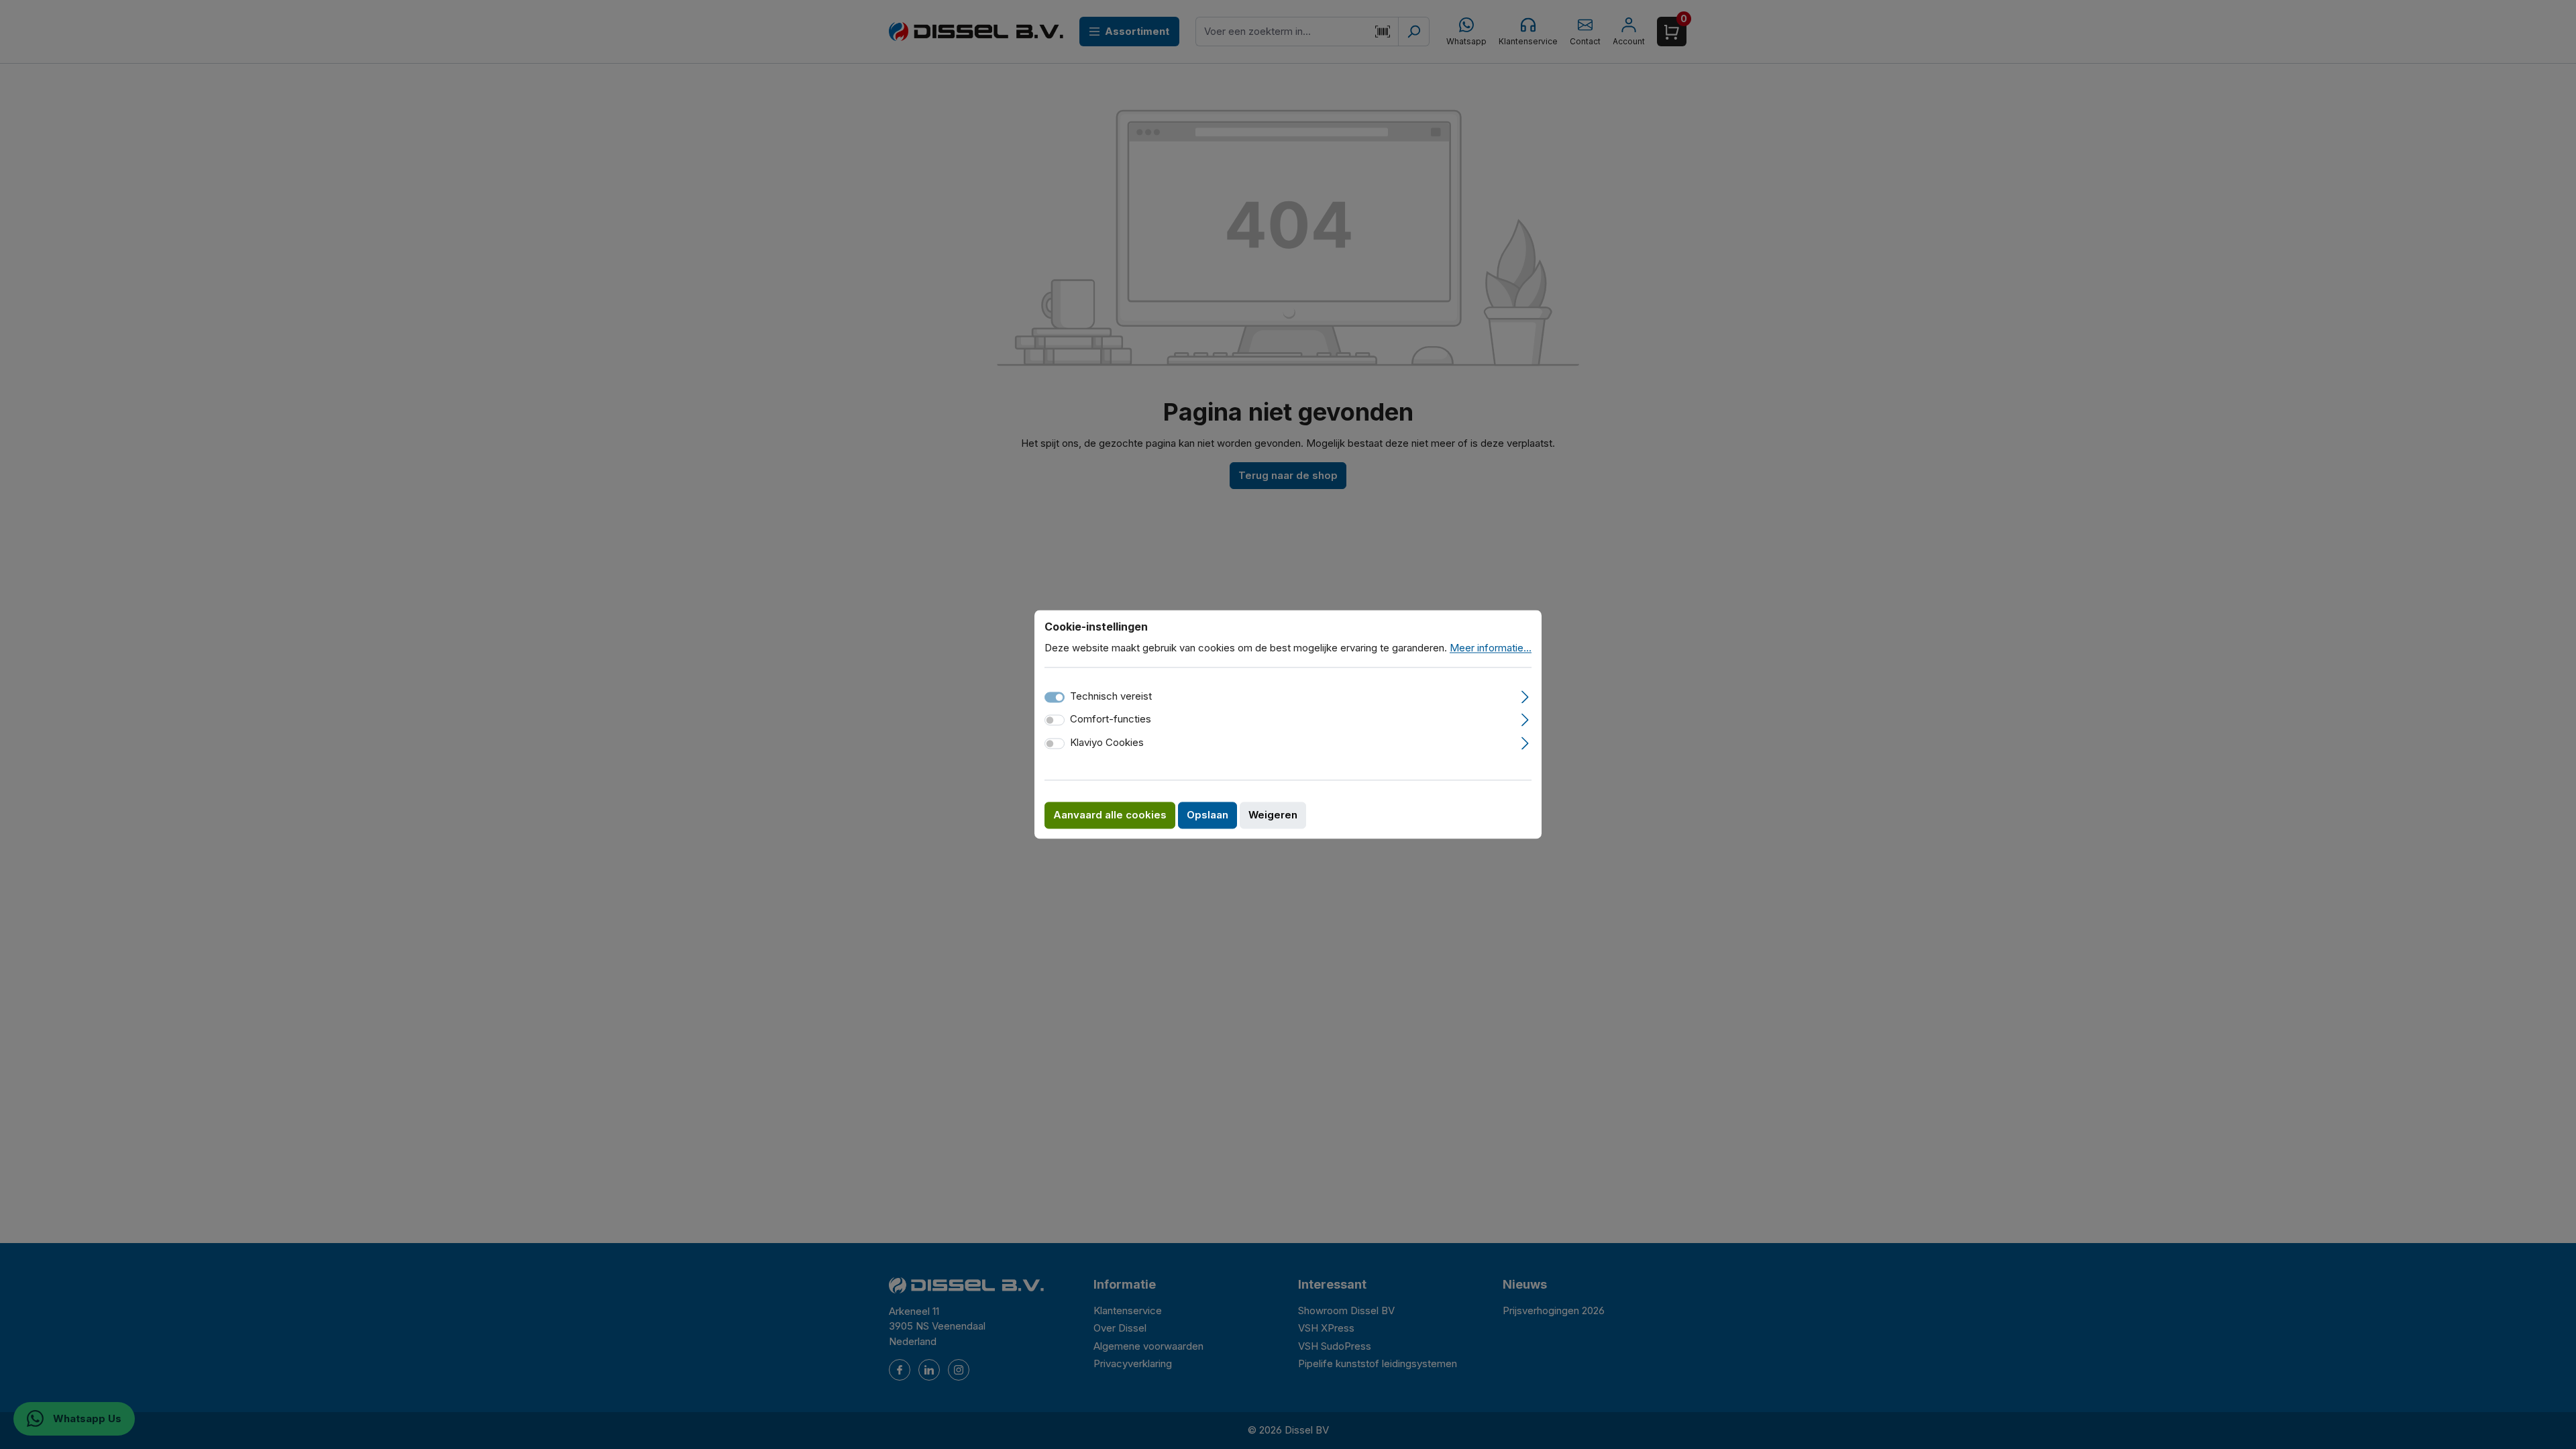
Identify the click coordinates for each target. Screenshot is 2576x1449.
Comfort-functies (1111, 719)
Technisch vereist (1111, 696)
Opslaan (1207, 815)
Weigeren (1273, 815)
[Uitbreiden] (1525, 695)
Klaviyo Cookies (1107, 742)
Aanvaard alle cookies (1110, 815)
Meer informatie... (1491, 648)
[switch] (1055, 720)
